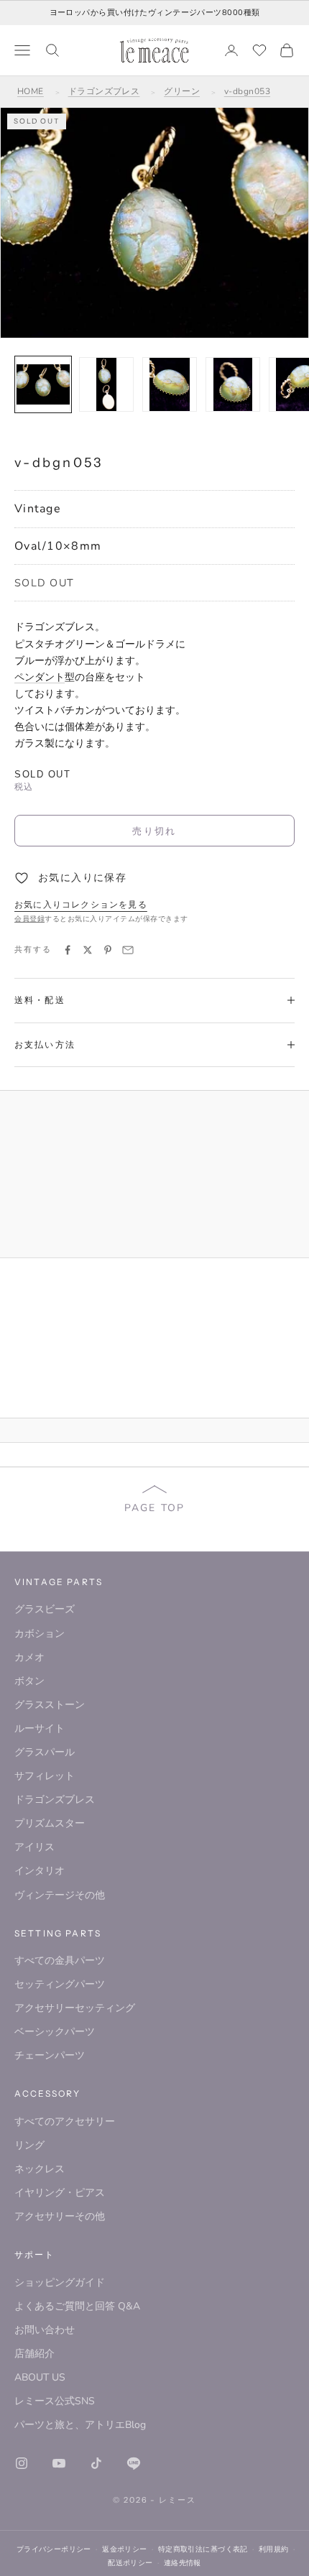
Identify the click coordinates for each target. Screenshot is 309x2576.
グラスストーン (50, 1705)
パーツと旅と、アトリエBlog (80, 2425)
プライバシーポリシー (54, 2549)
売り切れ (154, 831)
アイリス (34, 1847)
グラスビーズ (45, 1609)
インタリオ (40, 1871)
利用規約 (274, 2549)
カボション (40, 1634)
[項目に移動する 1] (43, 384)
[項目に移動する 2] (106, 384)
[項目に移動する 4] (233, 384)
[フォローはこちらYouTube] (59, 2463)
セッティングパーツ (60, 1984)
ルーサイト (40, 1728)
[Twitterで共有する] (88, 950)
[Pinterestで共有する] (108, 950)
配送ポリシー (130, 2563)
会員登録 (29, 919)
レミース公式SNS (55, 2401)
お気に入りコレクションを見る (81, 905)
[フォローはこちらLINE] (134, 2463)
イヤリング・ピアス (60, 2193)
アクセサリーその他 (60, 2216)
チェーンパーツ (50, 2055)
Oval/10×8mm (58, 546)
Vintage (38, 509)
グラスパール (45, 1752)
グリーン (182, 91)
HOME (31, 91)
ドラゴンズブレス (104, 91)
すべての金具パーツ (60, 1961)
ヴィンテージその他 (60, 1895)
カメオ (29, 1657)
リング (29, 2145)
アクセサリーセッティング (75, 2008)
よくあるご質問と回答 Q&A (77, 2306)
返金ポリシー (125, 2549)
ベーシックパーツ (55, 2032)
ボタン (29, 1681)
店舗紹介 (34, 2354)
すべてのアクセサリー (65, 2122)
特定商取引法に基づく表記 (203, 2549)
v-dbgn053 (247, 91)
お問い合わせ (45, 2330)
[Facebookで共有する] (68, 950)
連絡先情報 (183, 2563)
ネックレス (40, 2169)
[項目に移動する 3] (170, 384)
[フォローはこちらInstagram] (22, 2463)
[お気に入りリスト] (259, 50)
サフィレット (45, 1776)
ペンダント (40, 677)
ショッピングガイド (60, 2282)
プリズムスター (50, 1823)
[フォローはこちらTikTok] (96, 2463)
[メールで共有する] (128, 950)
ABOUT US (40, 2377)
